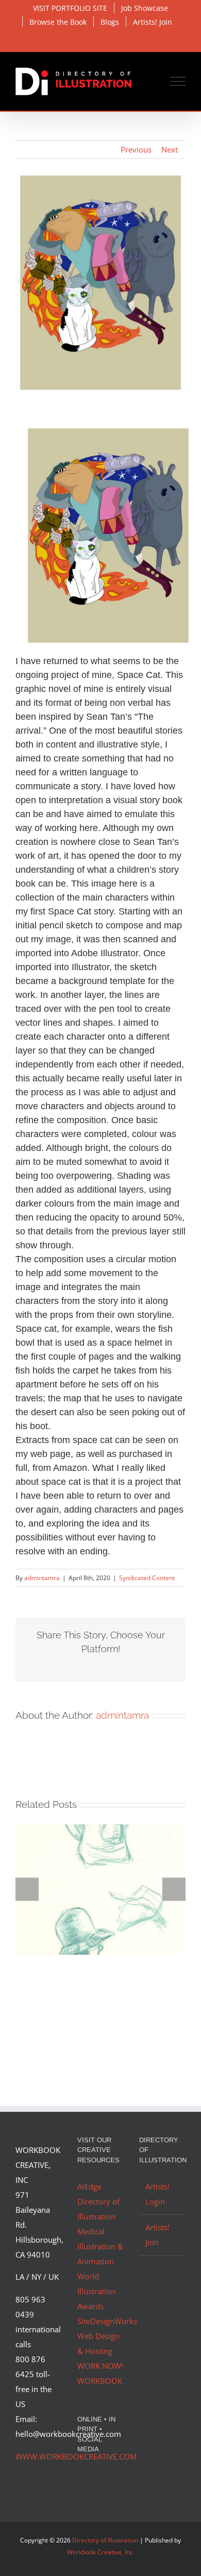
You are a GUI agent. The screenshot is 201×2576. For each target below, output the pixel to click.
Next (170, 149)
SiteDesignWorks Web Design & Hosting (107, 2336)
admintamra (42, 1578)
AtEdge (89, 2187)
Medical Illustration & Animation (100, 2246)
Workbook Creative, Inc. (101, 2552)
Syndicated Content (147, 1578)
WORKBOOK (100, 2381)
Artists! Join (157, 2235)
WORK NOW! (100, 2366)
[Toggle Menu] (178, 81)
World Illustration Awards (96, 2291)
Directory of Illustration (105, 2540)
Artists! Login (157, 2194)
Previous (136, 149)
